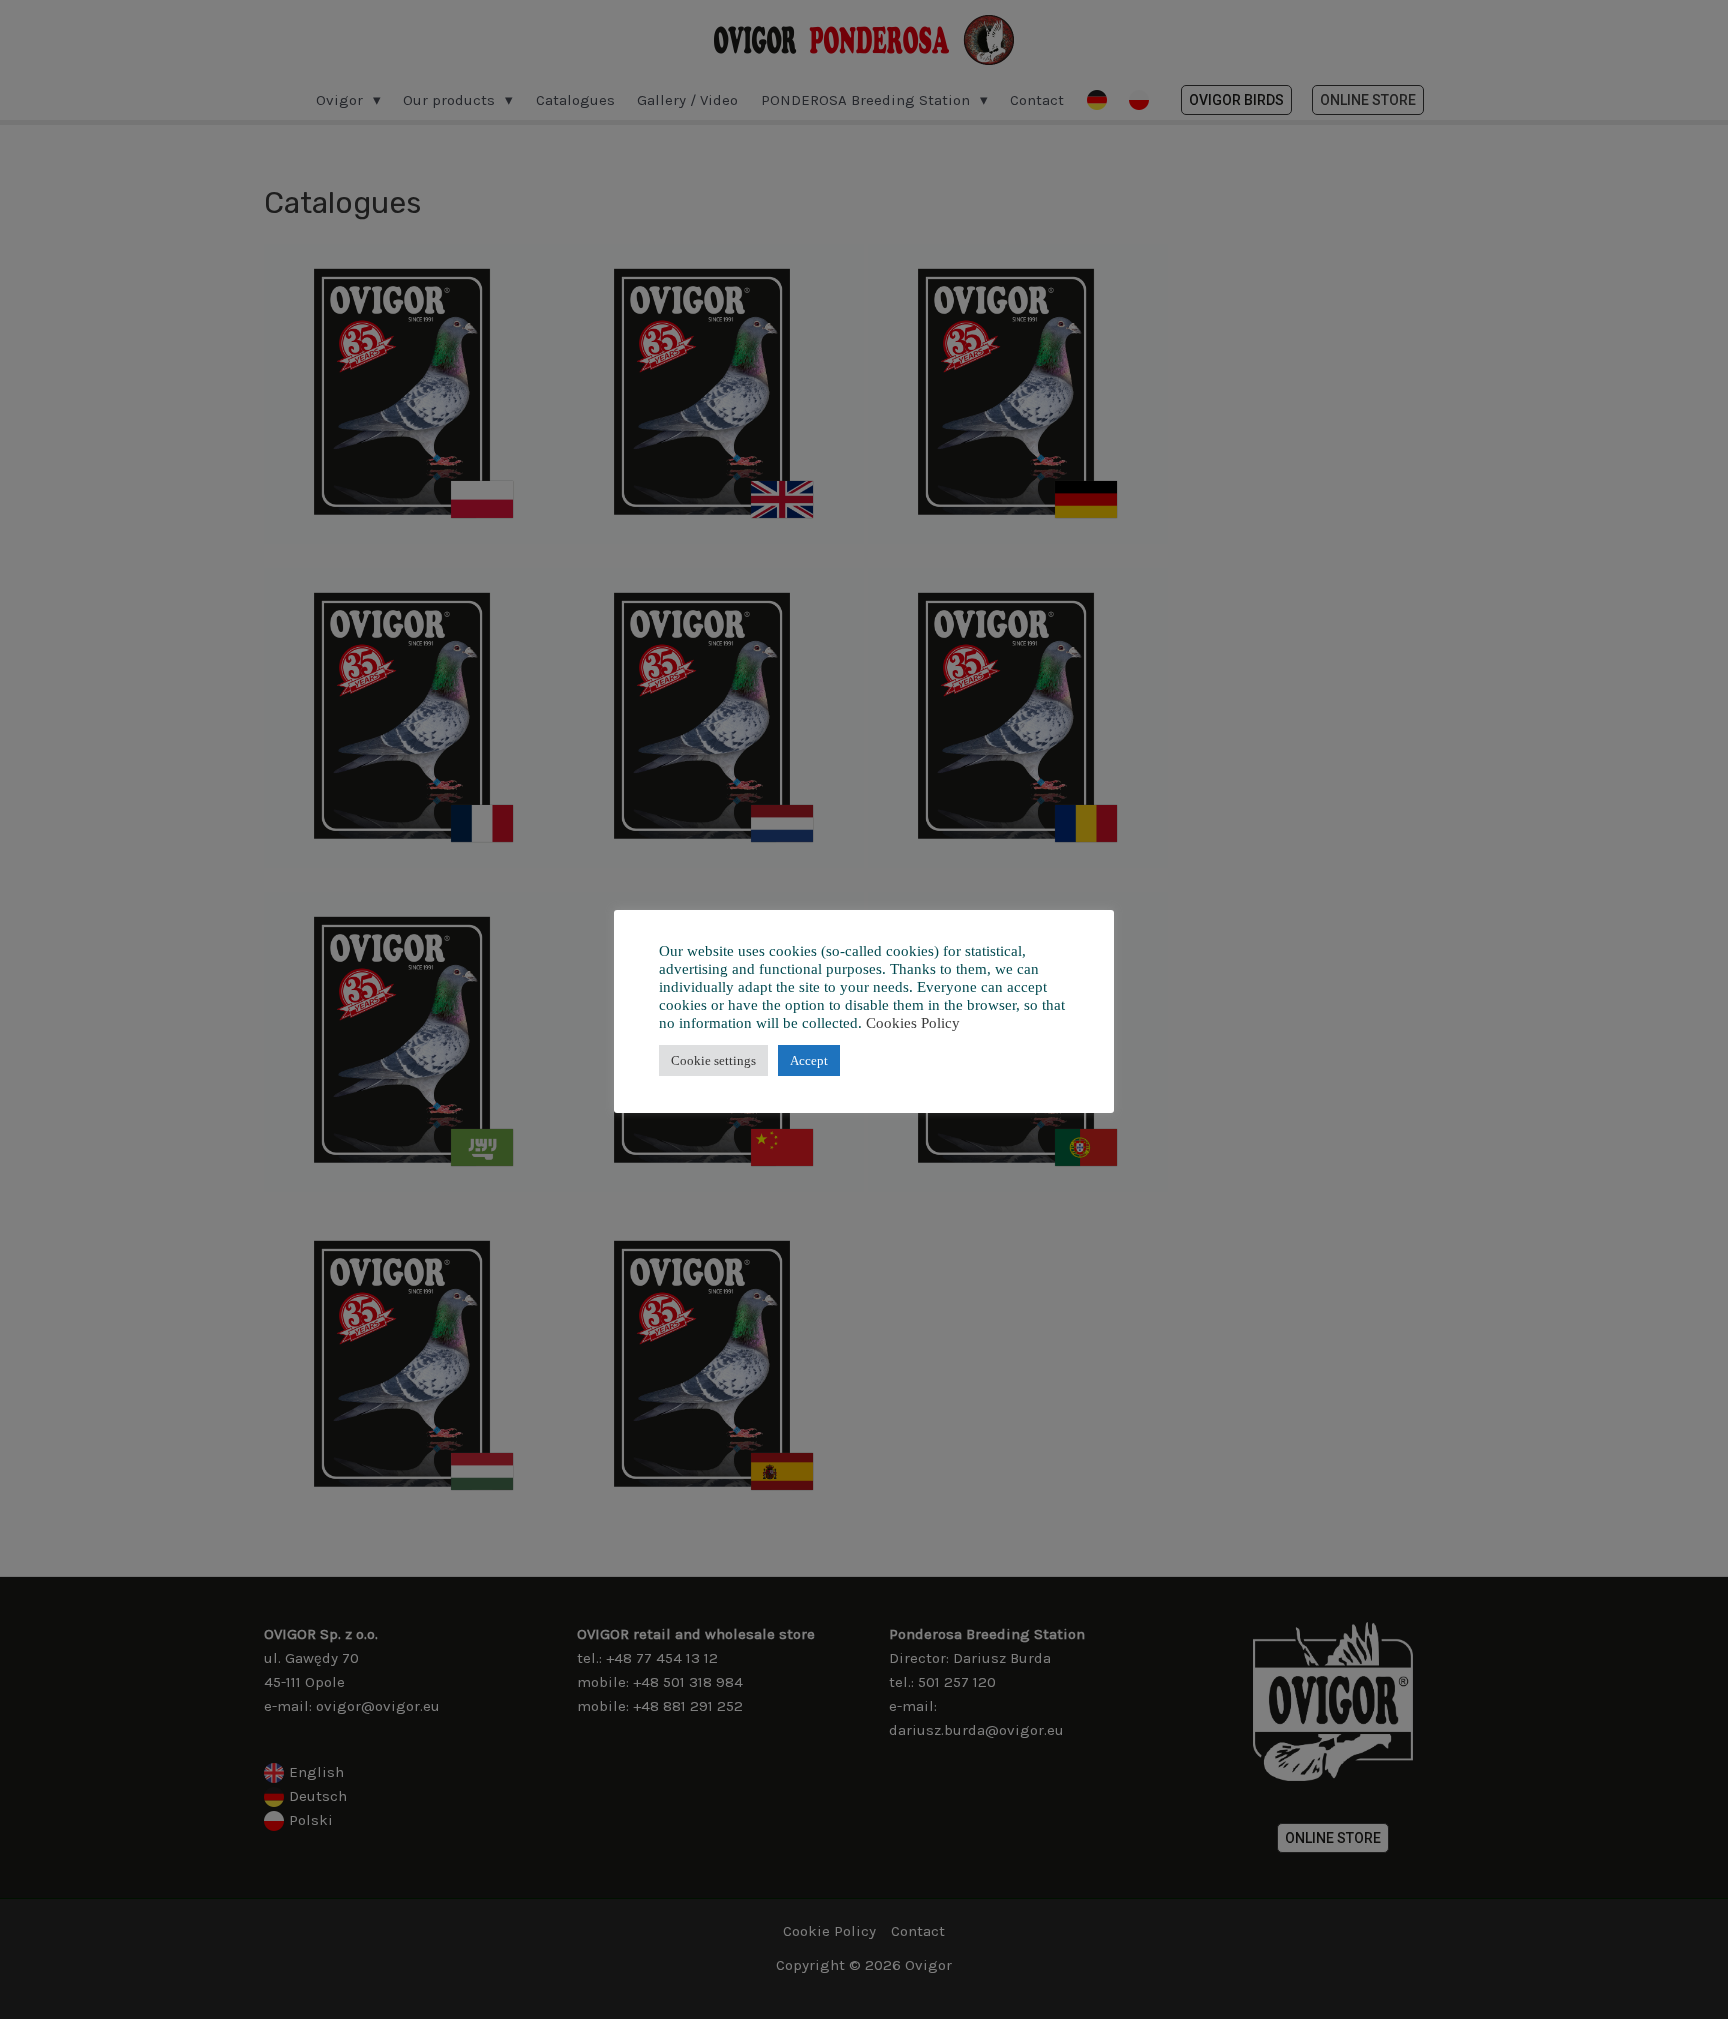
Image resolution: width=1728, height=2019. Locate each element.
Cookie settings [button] (713, 1060)
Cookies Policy (913, 1023)
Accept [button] (809, 1060)
